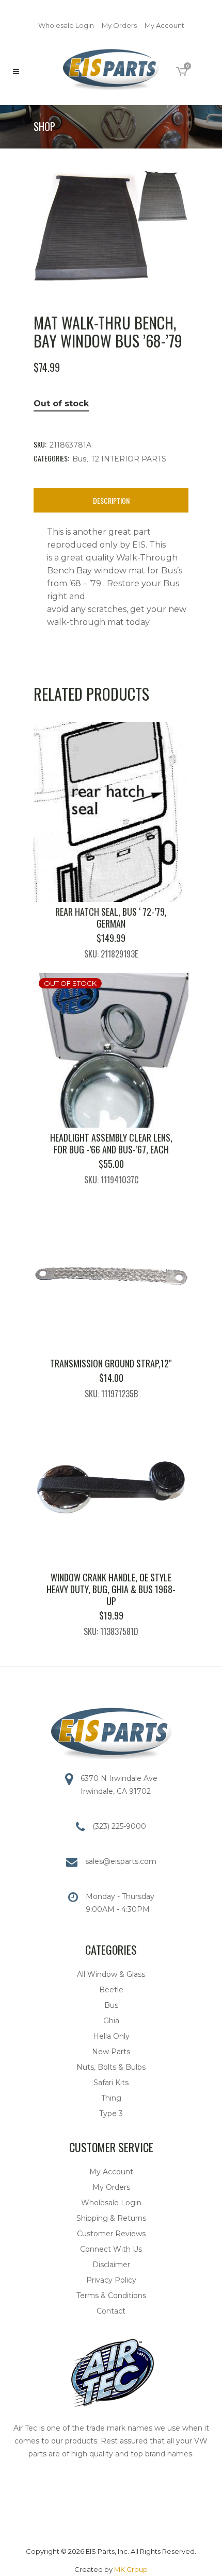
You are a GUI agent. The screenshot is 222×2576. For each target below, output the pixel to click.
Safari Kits (111, 2083)
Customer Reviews (111, 2234)
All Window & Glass (111, 1974)
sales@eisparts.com (121, 1861)
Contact (111, 2311)
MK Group (131, 2569)
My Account (164, 25)
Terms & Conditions (111, 2296)
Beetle (111, 1990)
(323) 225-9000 (119, 1826)
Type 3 (111, 2113)
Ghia (111, 2021)
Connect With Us (111, 2249)
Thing (111, 2098)
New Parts (111, 2052)
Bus (79, 459)
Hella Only (111, 2036)
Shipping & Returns (111, 2218)
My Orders (119, 25)
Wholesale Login (66, 25)
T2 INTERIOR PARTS (129, 459)
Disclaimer (111, 2265)
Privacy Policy (111, 2280)
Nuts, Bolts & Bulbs (111, 2067)
